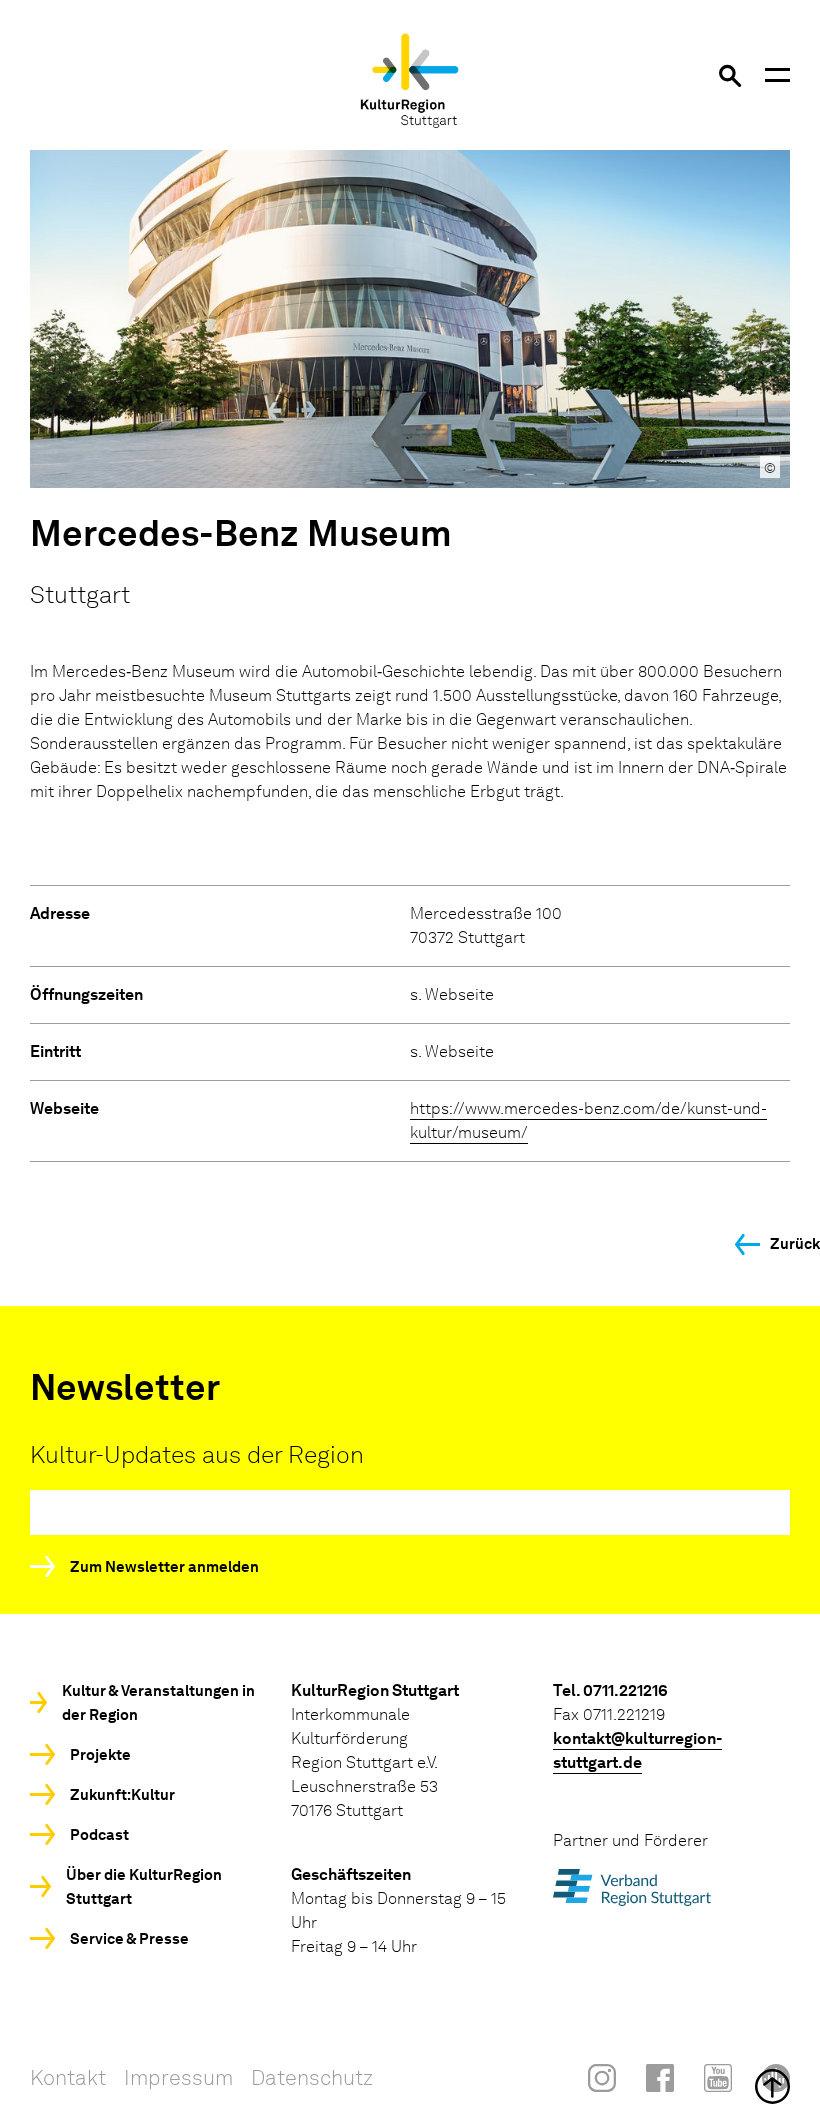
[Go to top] (410, 2086)
